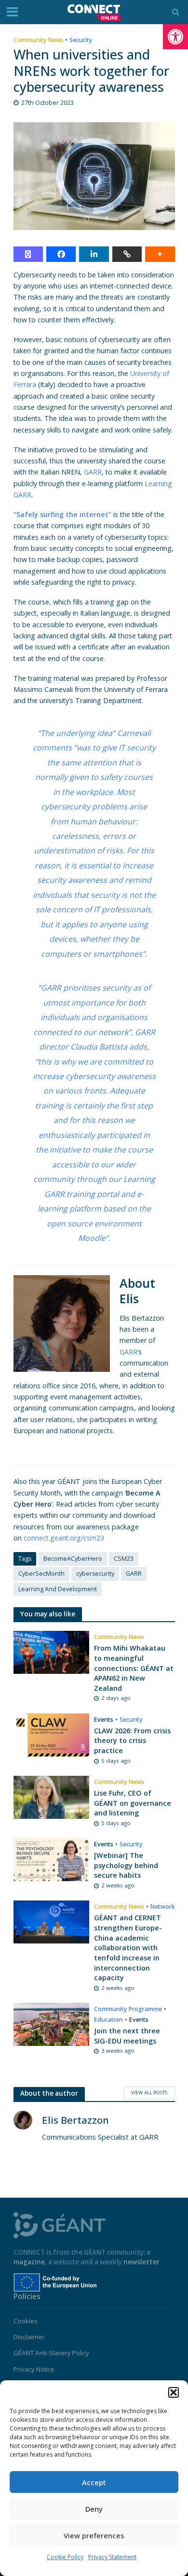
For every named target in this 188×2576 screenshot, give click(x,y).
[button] (175, 37)
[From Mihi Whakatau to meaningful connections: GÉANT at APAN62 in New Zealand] (52, 1652)
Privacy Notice (34, 2369)
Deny (94, 2509)
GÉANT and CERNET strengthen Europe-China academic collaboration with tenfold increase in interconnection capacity (128, 1948)
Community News (39, 40)
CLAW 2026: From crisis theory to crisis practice (132, 1741)
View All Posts (149, 2092)
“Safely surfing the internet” (62, 514)
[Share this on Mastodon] (28, 254)
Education (108, 2020)
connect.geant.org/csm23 (64, 1538)
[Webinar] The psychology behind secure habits (126, 1865)
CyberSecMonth (41, 1574)
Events (104, 1720)
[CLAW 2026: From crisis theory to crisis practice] (52, 1734)
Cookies (26, 2321)
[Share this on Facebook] (61, 254)
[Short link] (127, 254)
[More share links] (160, 254)
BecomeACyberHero (73, 1559)
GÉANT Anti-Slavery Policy (51, 2353)
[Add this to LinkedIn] (94, 254)
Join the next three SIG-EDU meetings (127, 2036)
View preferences (94, 2535)
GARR (93, 472)
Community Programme (128, 2009)
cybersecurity (95, 1574)
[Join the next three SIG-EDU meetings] (52, 2024)
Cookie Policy (65, 2557)
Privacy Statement (112, 2557)
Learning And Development (58, 1589)
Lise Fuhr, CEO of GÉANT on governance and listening (133, 1803)
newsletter (141, 2262)
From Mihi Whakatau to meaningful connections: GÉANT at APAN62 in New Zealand (134, 1668)
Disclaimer (29, 2337)
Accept (94, 2482)
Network (163, 1907)
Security (81, 40)
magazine (29, 2262)
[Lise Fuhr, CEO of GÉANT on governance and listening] (52, 1796)
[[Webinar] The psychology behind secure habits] (52, 1859)
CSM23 (124, 1559)
